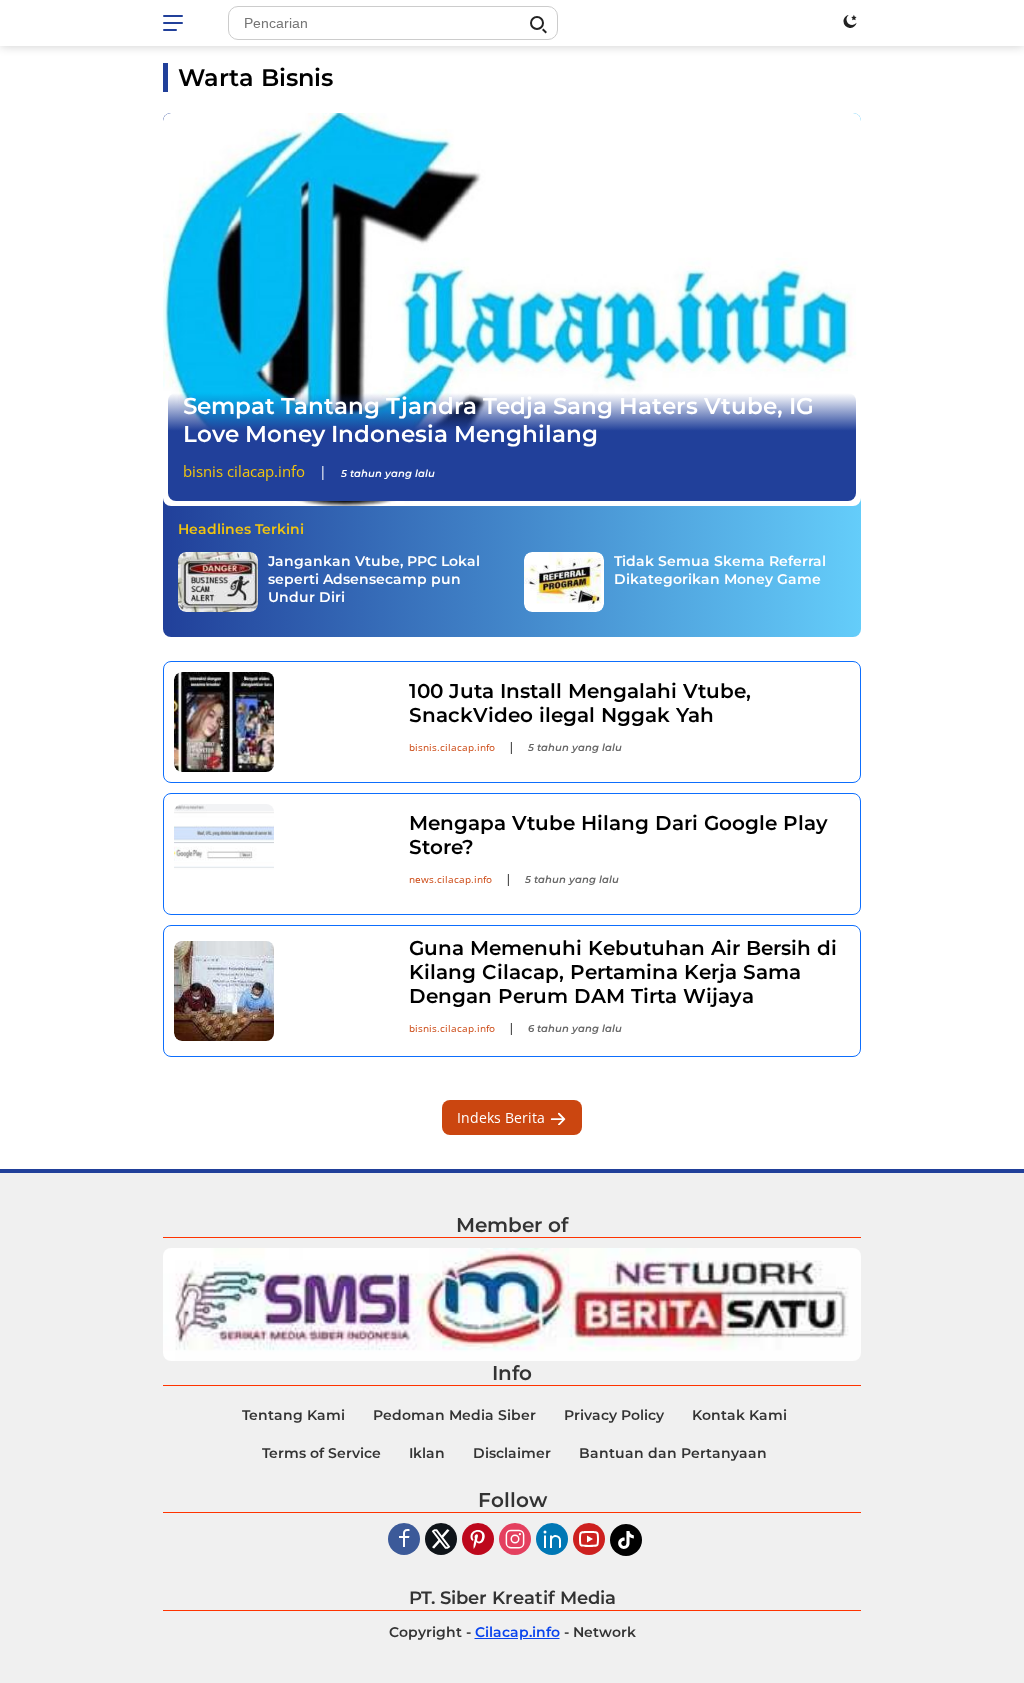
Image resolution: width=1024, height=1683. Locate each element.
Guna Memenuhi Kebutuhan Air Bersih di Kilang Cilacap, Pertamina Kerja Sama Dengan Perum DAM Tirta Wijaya (623, 972)
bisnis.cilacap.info (452, 747)
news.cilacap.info (450, 879)
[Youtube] (589, 1540)
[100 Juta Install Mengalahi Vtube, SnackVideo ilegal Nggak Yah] (279, 722)
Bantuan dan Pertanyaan (673, 1453)
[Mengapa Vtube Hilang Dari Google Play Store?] (279, 854)
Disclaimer (512, 1453)
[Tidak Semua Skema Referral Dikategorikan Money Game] (564, 582)
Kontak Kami (739, 1415)
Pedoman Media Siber (454, 1415)
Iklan (427, 1453)
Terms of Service (321, 1453)
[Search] (538, 25)
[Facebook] (404, 1540)
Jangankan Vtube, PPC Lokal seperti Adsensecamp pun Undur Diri (374, 579)
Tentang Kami (293, 1415)
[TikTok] (626, 1540)
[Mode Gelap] (850, 21)
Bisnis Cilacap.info (244, 471)
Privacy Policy (614, 1415)
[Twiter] (441, 1540)
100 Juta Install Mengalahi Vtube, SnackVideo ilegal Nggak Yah (580, 703)
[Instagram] (515, 1540)
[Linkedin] (552, 1540)
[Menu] (176, 23)
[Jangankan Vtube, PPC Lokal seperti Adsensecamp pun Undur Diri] (218, 582)
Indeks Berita (503, 1117)
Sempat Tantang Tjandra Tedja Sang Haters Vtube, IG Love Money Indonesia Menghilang (498, 420)
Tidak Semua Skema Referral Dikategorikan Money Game (720, 570)
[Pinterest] (478, 1540)
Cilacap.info (517, 1632)
